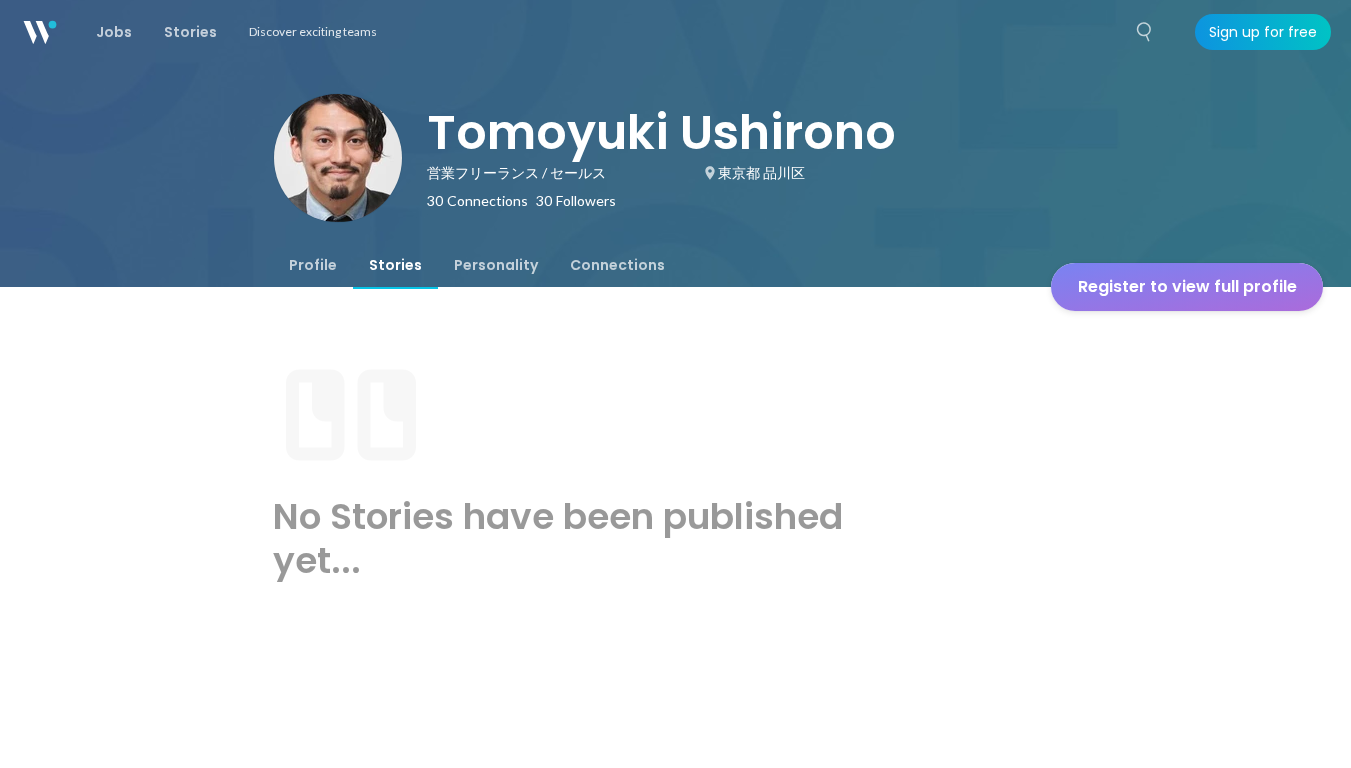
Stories (395, 265)
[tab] (313, 265)
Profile (313, 265)
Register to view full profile (1187, 286)
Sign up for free (1263, 32)
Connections (617, 265)
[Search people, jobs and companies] (1145, 32)
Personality (496, 265)
